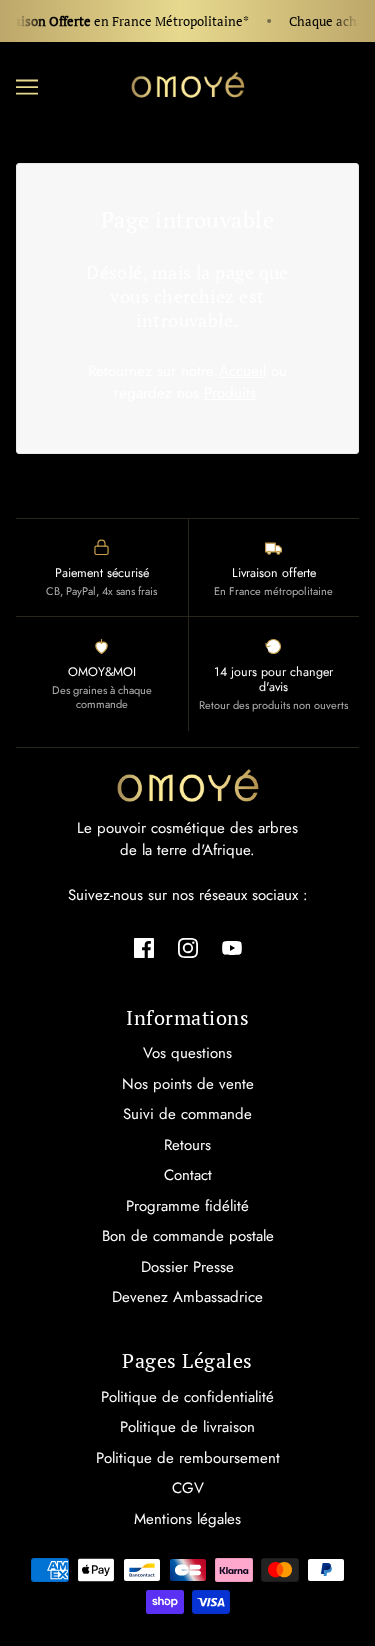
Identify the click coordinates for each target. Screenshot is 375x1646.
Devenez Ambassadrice (187, 1297)
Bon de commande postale (188, 1236)
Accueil (242, 371)
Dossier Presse (187, 1267)
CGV (188, 1488)
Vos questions (187, 1053)
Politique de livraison (187, 1427)
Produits (230, 393)
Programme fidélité (187, 1206)
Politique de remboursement (188, 1458)
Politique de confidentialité (187, 1397)
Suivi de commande (187, 1114)
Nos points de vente (188, 1084)
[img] (144, 946)
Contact (188, 1175)
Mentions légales (187, 1519)
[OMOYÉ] (188, 85)
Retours (187, 1145)
